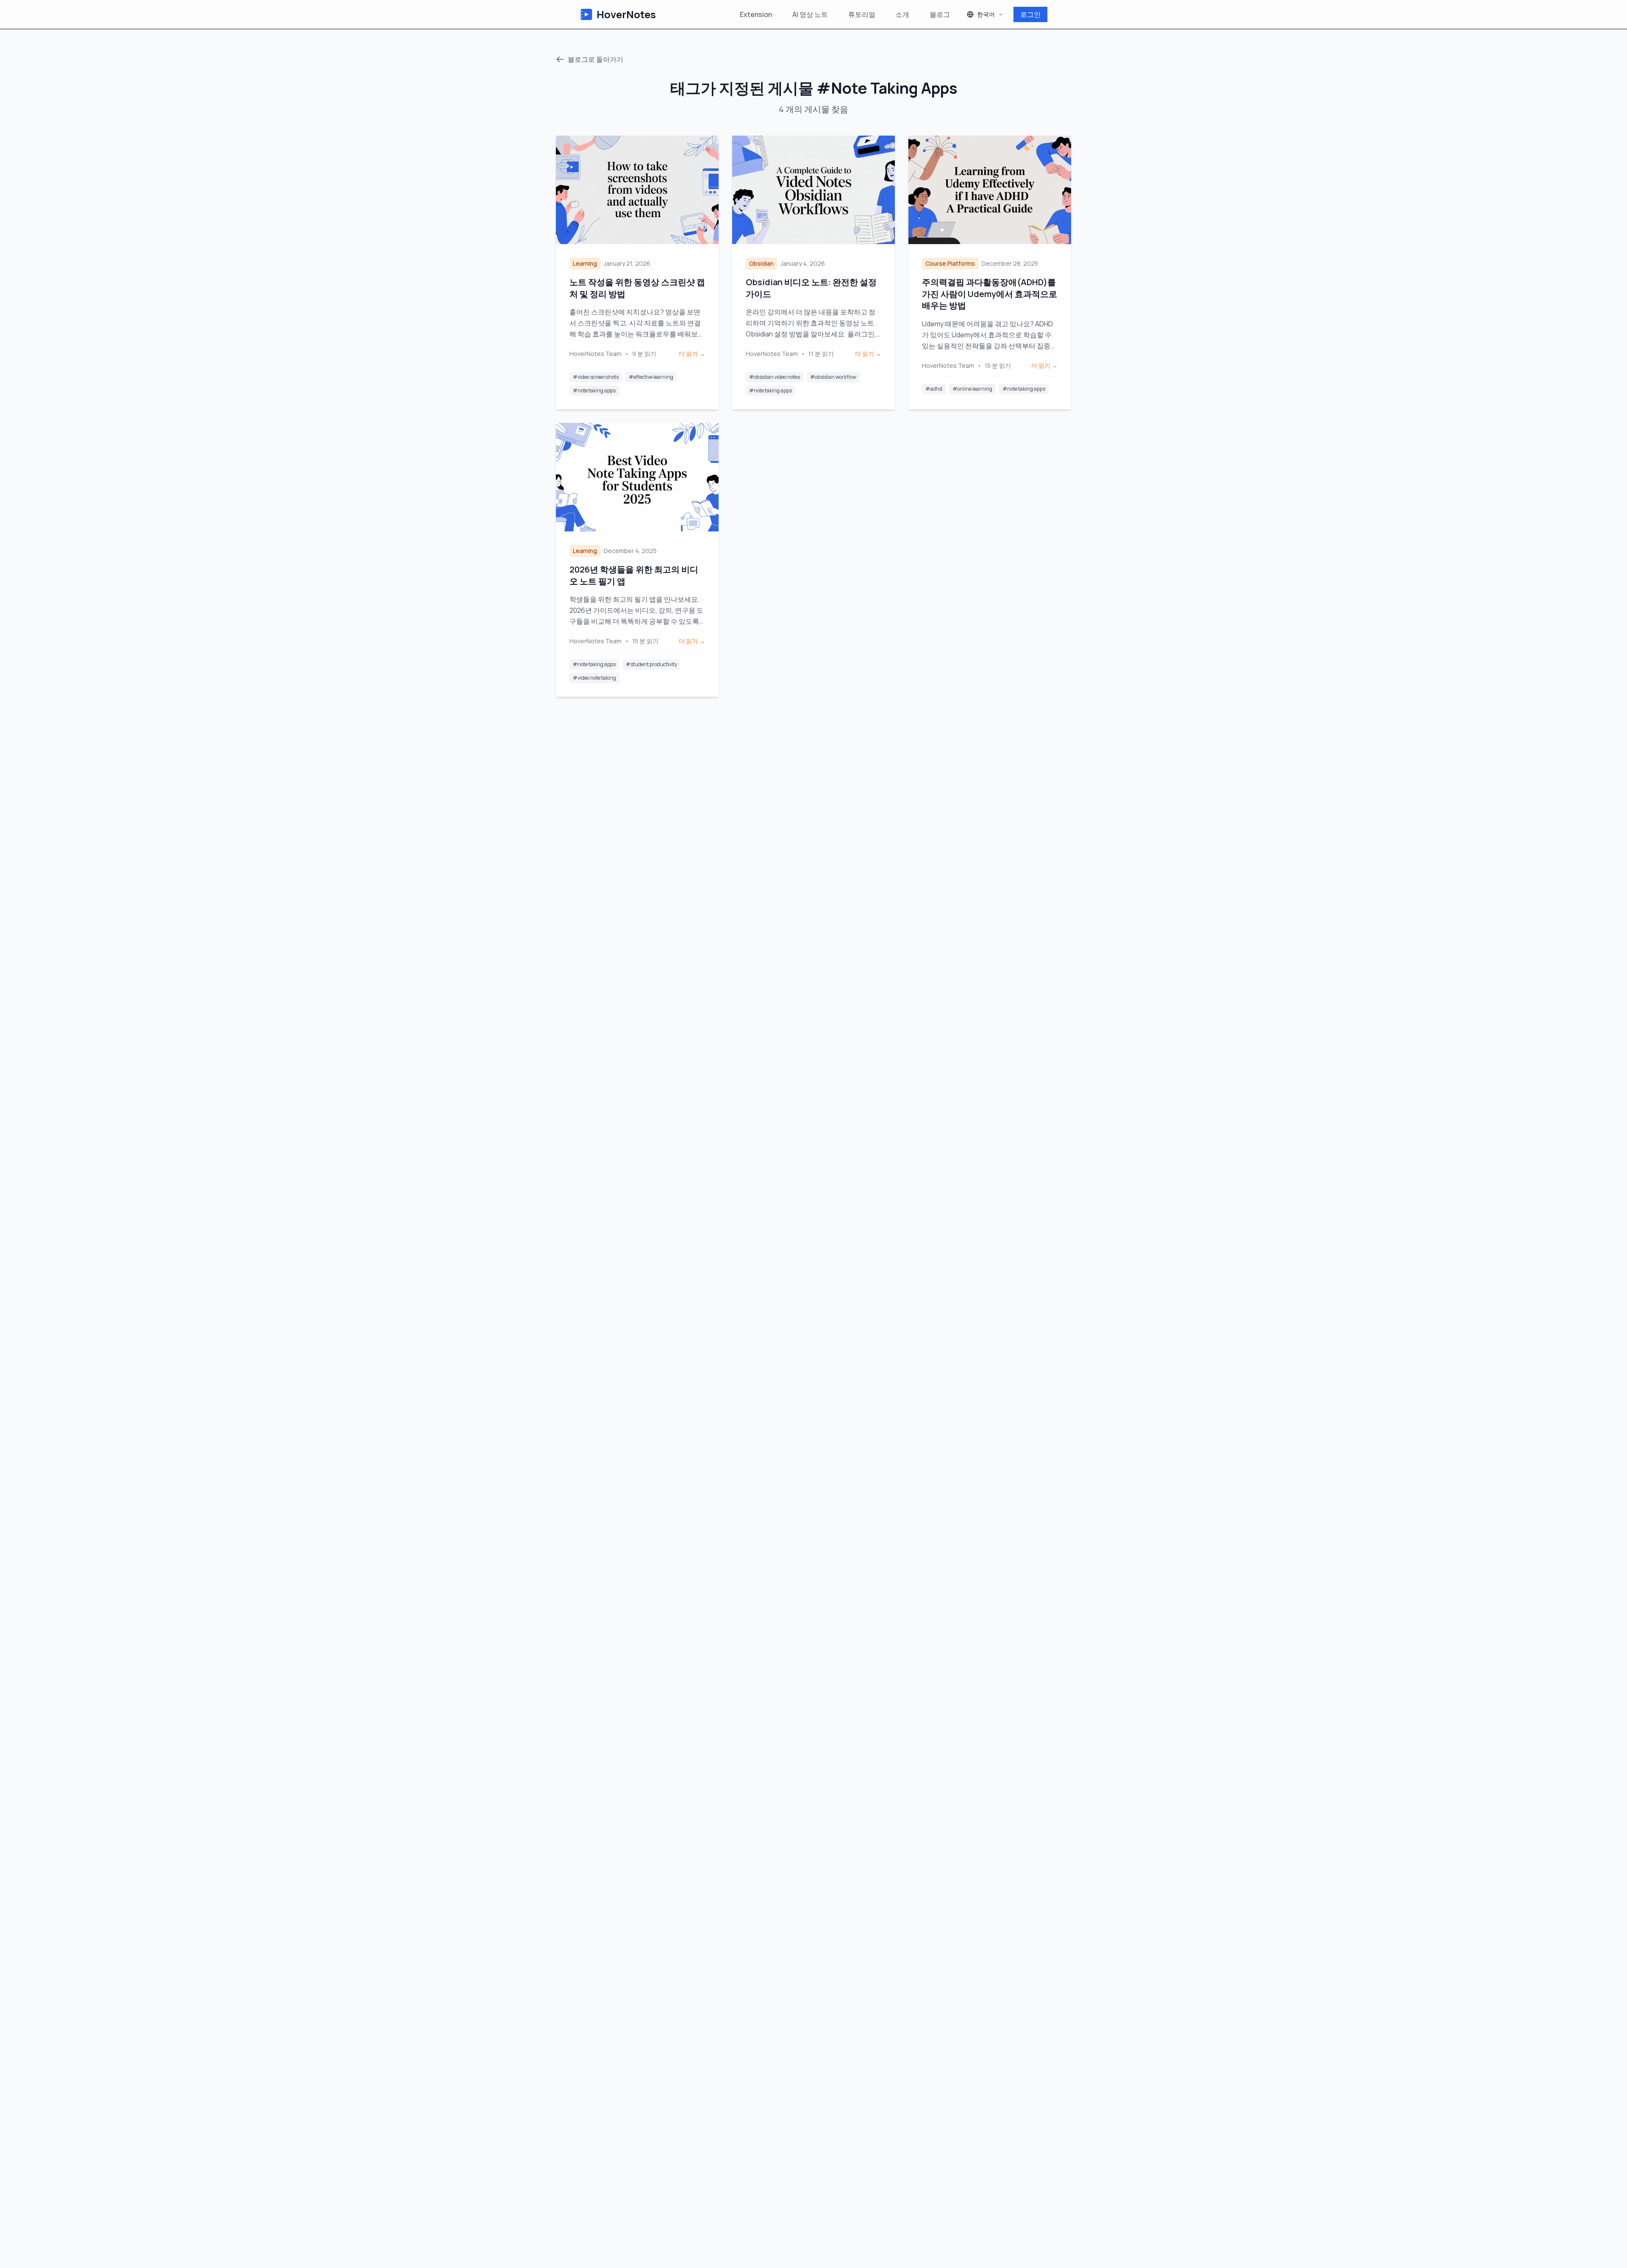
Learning (585, 263)
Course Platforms (950, 263)
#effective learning (651, 377)
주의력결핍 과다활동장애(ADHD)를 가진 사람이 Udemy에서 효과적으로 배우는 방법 (990, 294)
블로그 (940, 14)
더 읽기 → (692, 354)
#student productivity (651, 664)
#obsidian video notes (775, 377)
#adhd (934, 389)
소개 (902, 14)
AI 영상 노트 (810, 14)
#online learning (972, 389)
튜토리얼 (862, 14)
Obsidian (761, 263)
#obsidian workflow (833, 377)
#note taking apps (594, 391)
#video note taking (594, 678)
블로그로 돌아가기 (596, 59)
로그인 (1030, 14)
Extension (756, 14)
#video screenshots (596, 377)
